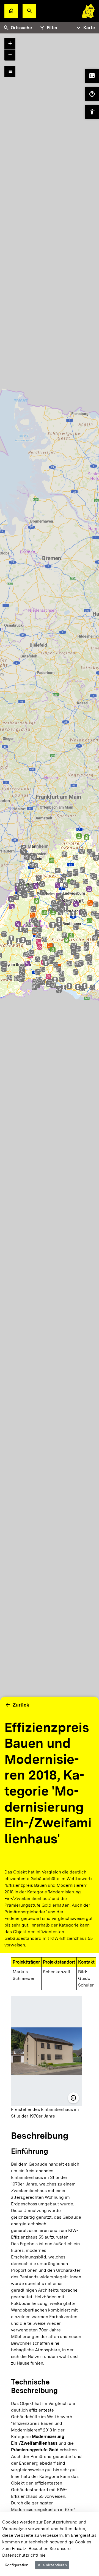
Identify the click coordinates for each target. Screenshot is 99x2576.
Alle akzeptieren (52, 2565)
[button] (29, 11)
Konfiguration (16, 2565)
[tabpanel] (50, 924)
